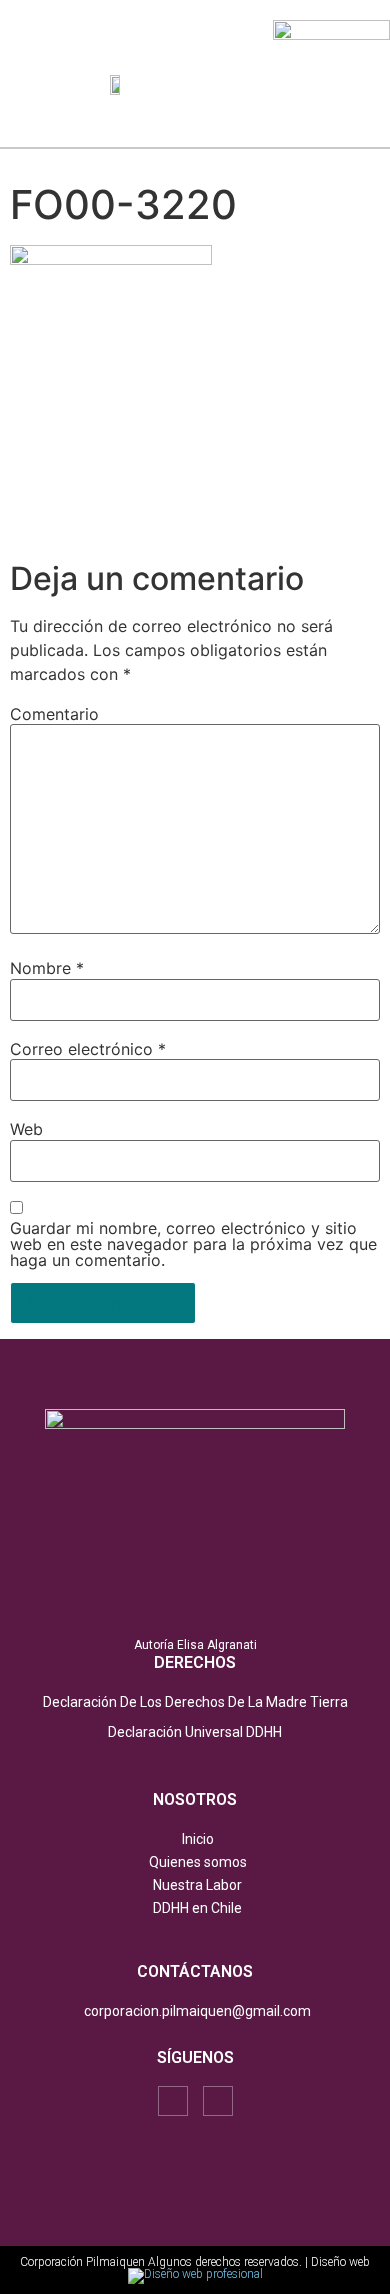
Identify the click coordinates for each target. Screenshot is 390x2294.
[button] (253, 83)
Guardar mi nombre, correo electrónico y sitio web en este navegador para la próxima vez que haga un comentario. (193, 1244)
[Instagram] (218, 2101)
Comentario (54, 714)
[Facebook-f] (173, 2101)
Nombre (47, 968)
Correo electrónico (88, 1049)
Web (26, 1129)
